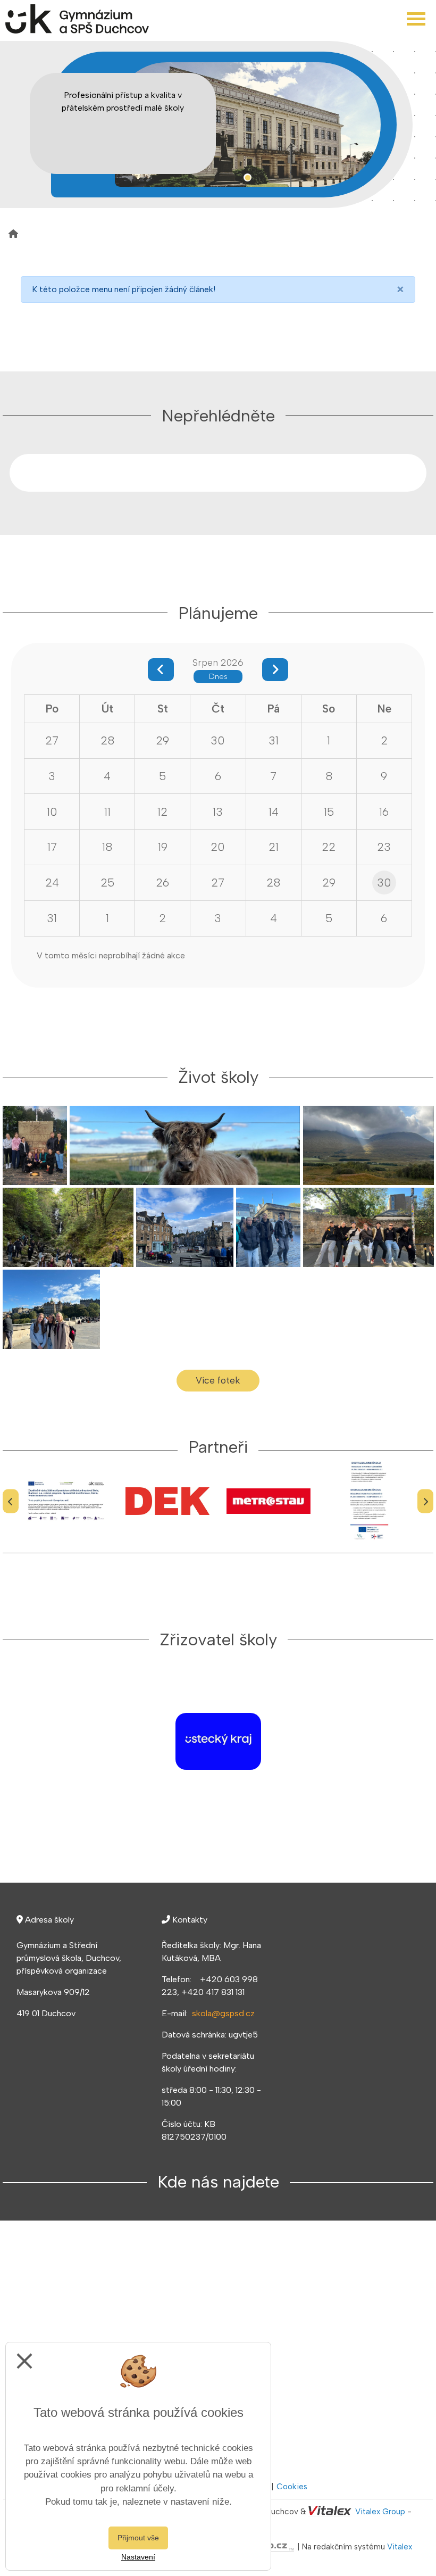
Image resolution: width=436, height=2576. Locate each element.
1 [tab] (248, 177)
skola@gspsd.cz (223, 2013)
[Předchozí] (11, 1501)
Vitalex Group (380, 2512)
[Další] (425, 1501)
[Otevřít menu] (416, 19)
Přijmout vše (138, 2538)
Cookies (292, 2487)
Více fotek (218, 1380)
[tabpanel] (248, 125)
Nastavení (138, 2557)
